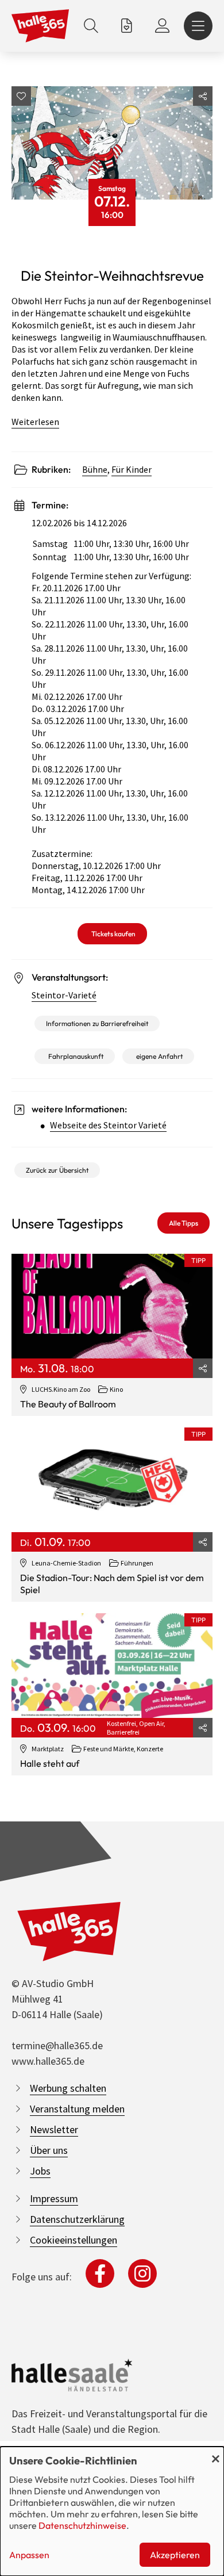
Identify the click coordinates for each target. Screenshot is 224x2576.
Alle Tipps (184, 1223)
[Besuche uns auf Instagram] (142, 2273)
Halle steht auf (50, 1763)
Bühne (95, 469)
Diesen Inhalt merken (21, 96)
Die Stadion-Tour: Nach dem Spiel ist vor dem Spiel (112, 1584)
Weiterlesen (35, 422)
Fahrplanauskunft (76, 1056)
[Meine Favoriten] (127, 26)
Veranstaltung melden (77, 2109)
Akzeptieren (175, 2555)
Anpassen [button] (29, 2555)
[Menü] (198, 26)
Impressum (54, 2198)
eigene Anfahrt (159, 1056)
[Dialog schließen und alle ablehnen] (215, 2454)
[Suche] (91, 26)
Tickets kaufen (113, 934)
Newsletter (54, 2129)
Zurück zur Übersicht (57, 1170)
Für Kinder (132, 469)
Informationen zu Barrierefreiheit (97, 1023)
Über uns (49, 2150)
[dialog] (112, 2511)
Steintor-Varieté (64, 995)
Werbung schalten (68, 2088)
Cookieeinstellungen (74, 2240)
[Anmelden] (162, 26)
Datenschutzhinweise (82, 2525)
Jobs (40, 2171)
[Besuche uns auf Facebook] (100, 2273)
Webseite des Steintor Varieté (108, 1125)
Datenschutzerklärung (77, 2219)
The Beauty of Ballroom (68, 1404)
